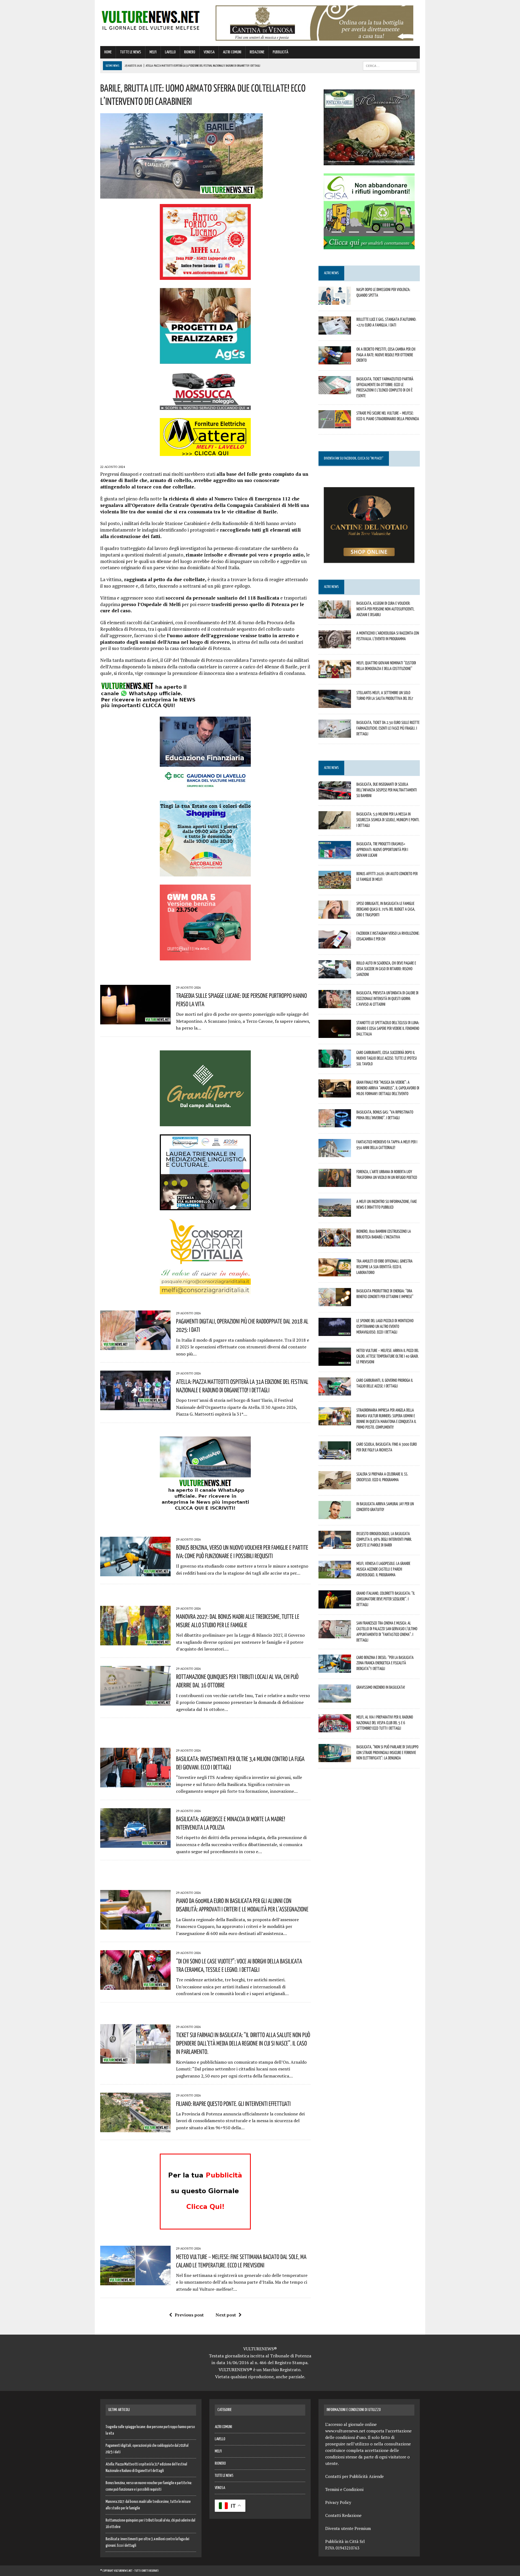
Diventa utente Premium (348, 2528)
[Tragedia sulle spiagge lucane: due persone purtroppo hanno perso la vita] (135, 1021)
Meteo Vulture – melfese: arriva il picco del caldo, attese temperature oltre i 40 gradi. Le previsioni (388, 1356)
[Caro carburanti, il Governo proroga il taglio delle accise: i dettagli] (335, 1392)
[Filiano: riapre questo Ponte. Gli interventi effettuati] (135, 2129)
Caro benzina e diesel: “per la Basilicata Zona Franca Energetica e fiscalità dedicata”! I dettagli (385, 1663)
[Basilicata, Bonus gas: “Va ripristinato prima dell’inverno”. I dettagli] (335, 1124)
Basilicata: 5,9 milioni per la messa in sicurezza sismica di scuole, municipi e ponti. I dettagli (388, 820)
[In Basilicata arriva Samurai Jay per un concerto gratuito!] (335, 1516)
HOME (108, 52)
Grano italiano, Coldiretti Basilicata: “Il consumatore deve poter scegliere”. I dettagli (386, 1599)
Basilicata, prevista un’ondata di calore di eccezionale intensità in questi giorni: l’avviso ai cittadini (387, 998)
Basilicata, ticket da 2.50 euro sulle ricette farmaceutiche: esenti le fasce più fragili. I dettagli (388, 728)
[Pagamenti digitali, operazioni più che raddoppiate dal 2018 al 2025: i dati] (135, 1346)
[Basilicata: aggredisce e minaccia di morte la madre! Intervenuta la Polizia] (135, 1844)
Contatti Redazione (343, 2515)
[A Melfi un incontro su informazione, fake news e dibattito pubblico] (335, 1213)
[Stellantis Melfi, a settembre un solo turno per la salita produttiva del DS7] (335, 704)
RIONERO (190, 52)
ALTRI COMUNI (232, 52)
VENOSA (209, 52)
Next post (226, 2315)
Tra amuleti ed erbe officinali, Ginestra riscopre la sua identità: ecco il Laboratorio (384, 1267)
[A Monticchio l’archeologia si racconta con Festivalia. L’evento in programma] (335, 645)
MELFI (153, 52)
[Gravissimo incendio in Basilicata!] (335, 1699)
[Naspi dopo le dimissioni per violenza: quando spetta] (335, 301)
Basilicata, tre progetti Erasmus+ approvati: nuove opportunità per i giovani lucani (382, 849)
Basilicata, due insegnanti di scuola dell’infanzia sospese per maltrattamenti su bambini (387, 790)
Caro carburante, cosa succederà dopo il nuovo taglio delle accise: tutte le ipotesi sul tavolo (387, 1058)
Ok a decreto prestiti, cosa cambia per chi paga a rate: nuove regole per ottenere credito (386, 355)
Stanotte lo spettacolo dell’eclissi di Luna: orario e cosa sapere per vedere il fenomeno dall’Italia (388, 1028)
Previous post (189, 2315)
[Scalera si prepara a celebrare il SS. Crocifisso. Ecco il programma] (335, 1486)
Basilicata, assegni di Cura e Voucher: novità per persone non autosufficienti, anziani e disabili (385, 609)
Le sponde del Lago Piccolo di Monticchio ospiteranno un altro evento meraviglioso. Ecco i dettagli (385, 1326)
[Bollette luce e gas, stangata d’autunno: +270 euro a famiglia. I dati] (335, 331)
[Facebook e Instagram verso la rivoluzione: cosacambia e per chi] (335, 945)
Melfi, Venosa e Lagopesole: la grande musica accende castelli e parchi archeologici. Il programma (383, 1569)
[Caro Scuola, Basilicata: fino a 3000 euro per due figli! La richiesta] (335, 1456)
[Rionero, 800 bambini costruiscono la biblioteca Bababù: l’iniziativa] (335, 1243)
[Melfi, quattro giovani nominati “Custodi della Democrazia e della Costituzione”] (335, 674)
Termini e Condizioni (344, 2489)
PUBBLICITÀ (280, 52)
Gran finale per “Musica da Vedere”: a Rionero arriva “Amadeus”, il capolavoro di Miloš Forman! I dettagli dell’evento (388, 1088)
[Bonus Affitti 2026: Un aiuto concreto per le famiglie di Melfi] (335, 885)
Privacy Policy (338, 2502)
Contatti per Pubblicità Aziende (355, 2476)
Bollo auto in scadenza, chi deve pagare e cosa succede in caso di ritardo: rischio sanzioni (386, 969)
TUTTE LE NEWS (131, 52)
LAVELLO (170, 52)
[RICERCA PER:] (390, 66)
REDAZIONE (257, 52)
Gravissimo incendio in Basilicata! (381, 1687)
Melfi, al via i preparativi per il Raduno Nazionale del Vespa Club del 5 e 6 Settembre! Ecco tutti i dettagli (385, 1723)
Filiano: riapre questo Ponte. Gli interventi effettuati (233, 2103)
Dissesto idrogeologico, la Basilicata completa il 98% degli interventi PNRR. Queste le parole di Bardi (384, 1539)
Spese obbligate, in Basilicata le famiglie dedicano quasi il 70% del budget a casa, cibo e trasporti (386, 909)
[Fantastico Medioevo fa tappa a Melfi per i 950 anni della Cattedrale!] (335, 1154)
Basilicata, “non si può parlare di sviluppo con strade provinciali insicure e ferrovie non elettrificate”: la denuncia (387, 1752)
